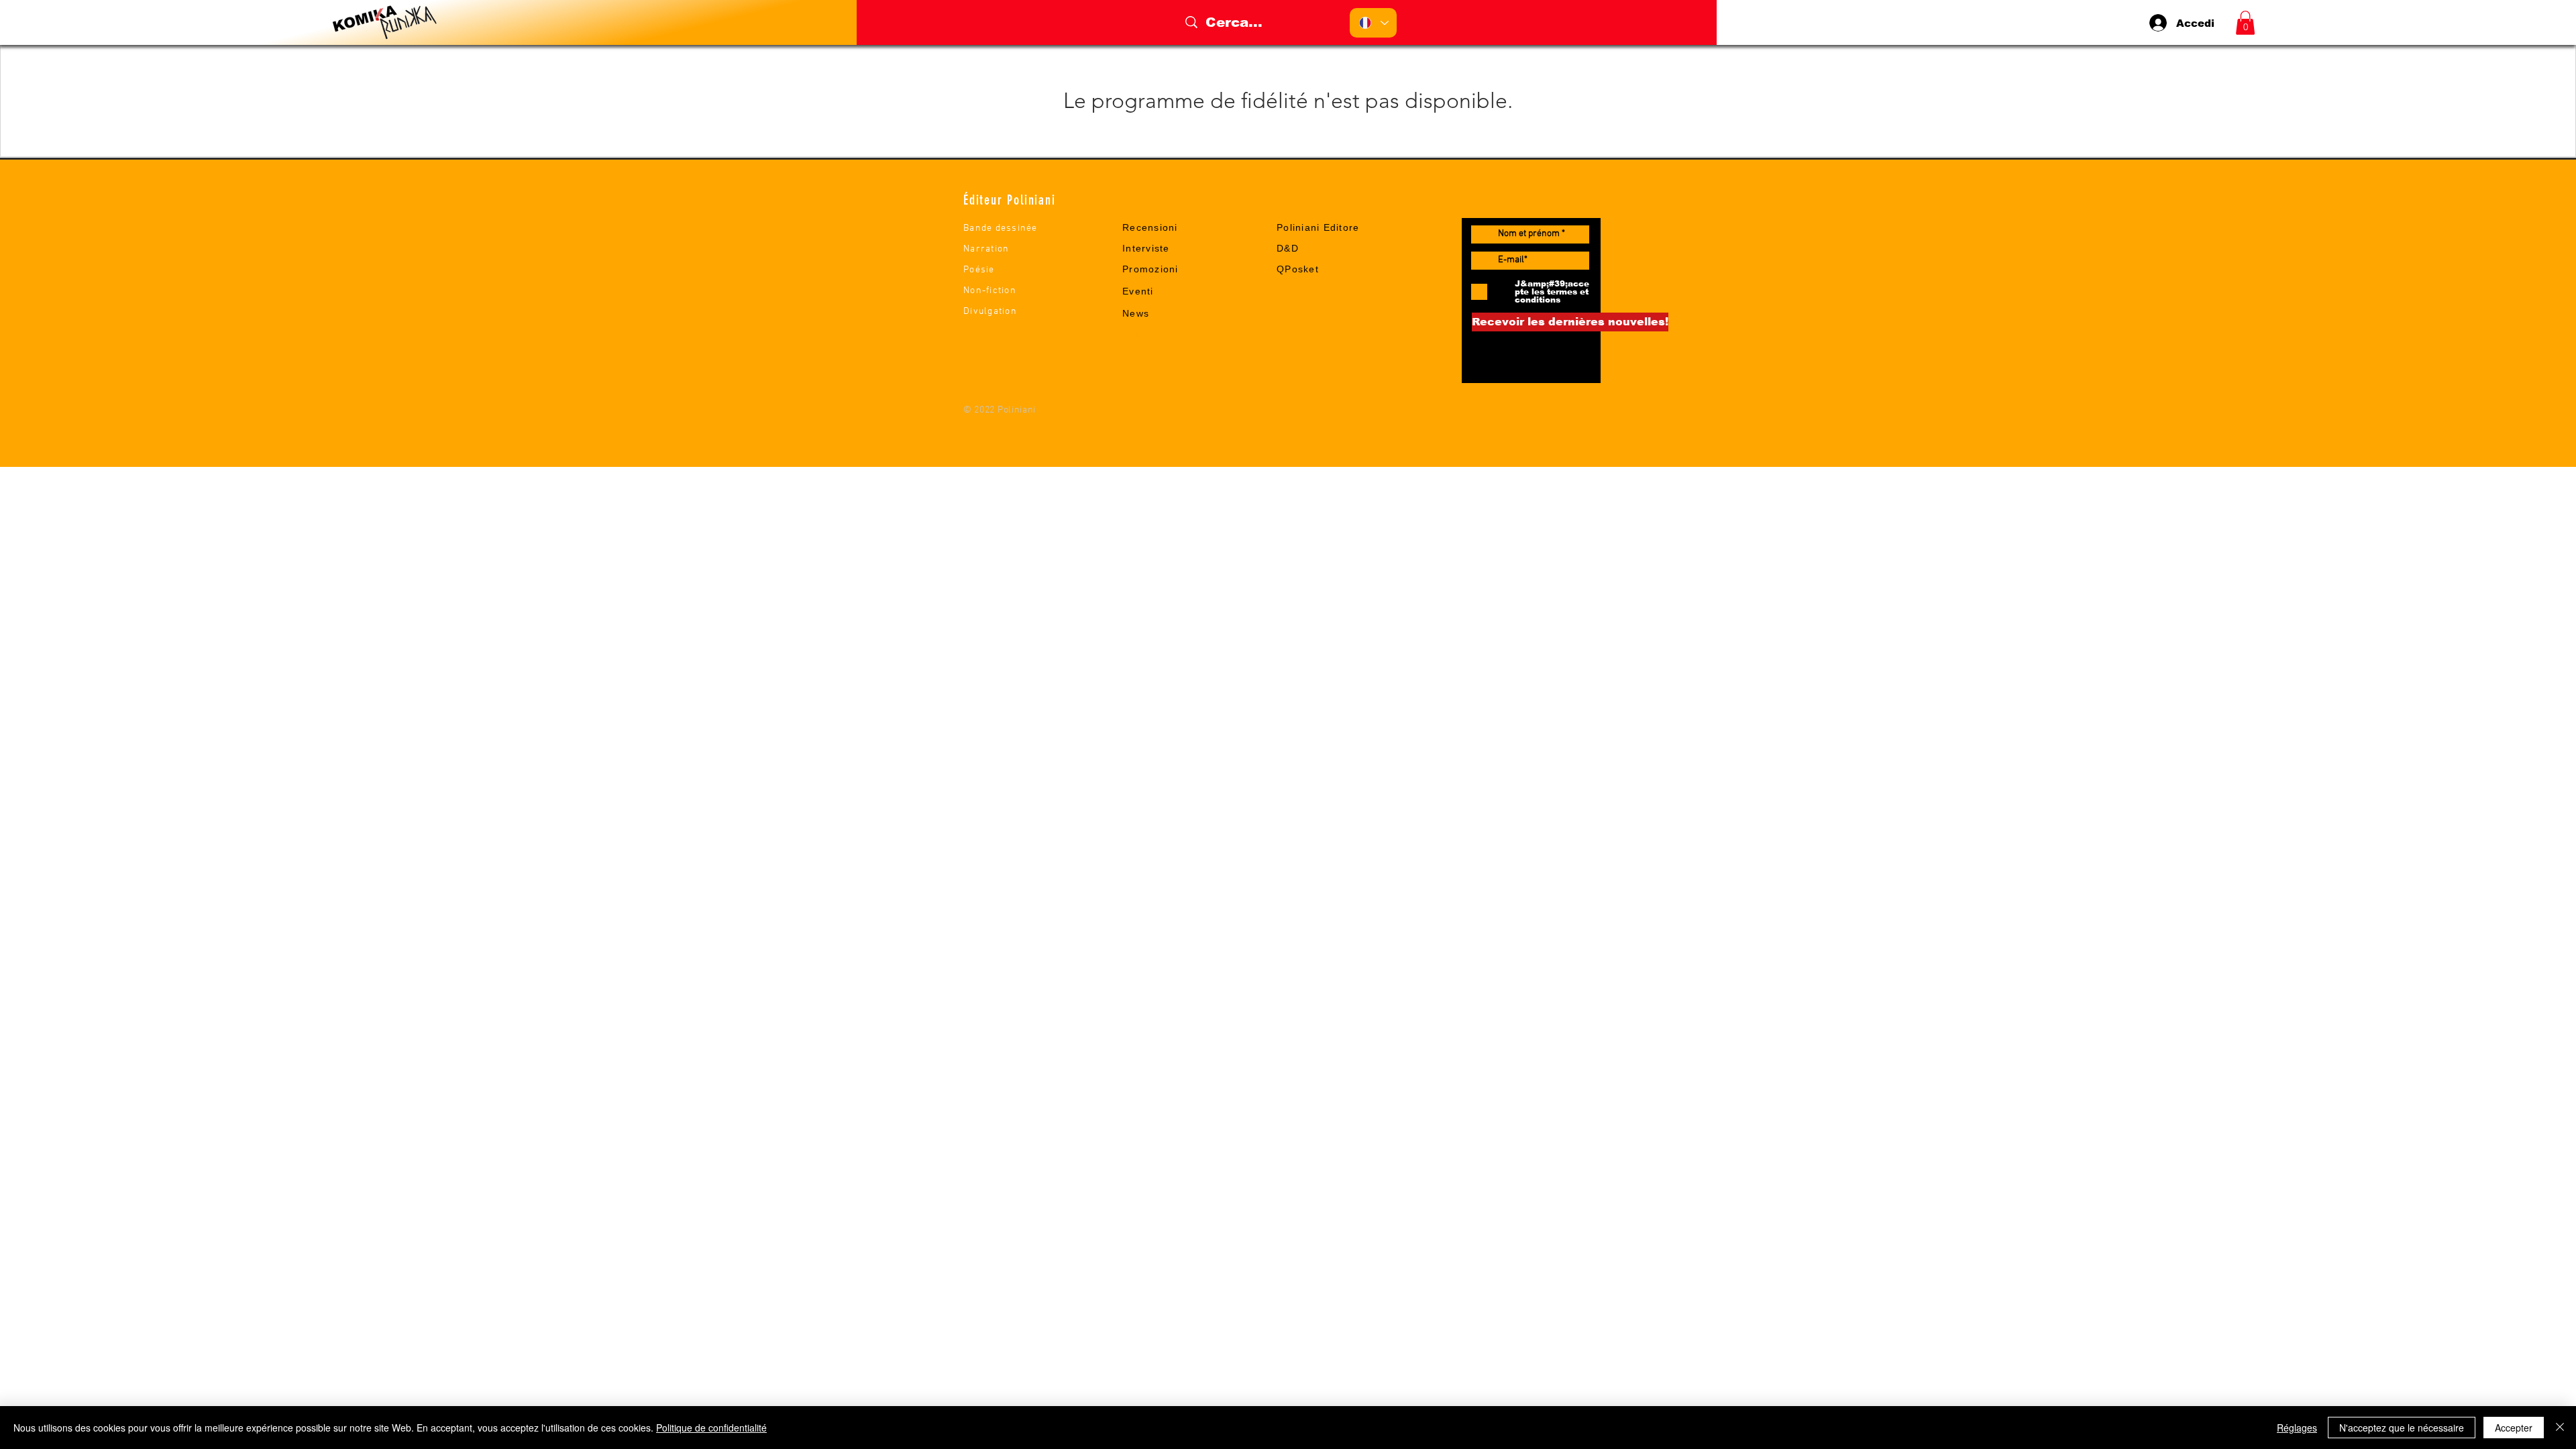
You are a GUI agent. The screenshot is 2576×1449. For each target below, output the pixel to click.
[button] (2245, 23)
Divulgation (990, 312)
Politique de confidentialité (711, 1428)
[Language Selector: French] (1373, 23)
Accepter (2514, 1428)
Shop (1135, 334)
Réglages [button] (2297, 1428)
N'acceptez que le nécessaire (2402, 1428)
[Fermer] (2560, 1428)
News (1136, 313)
